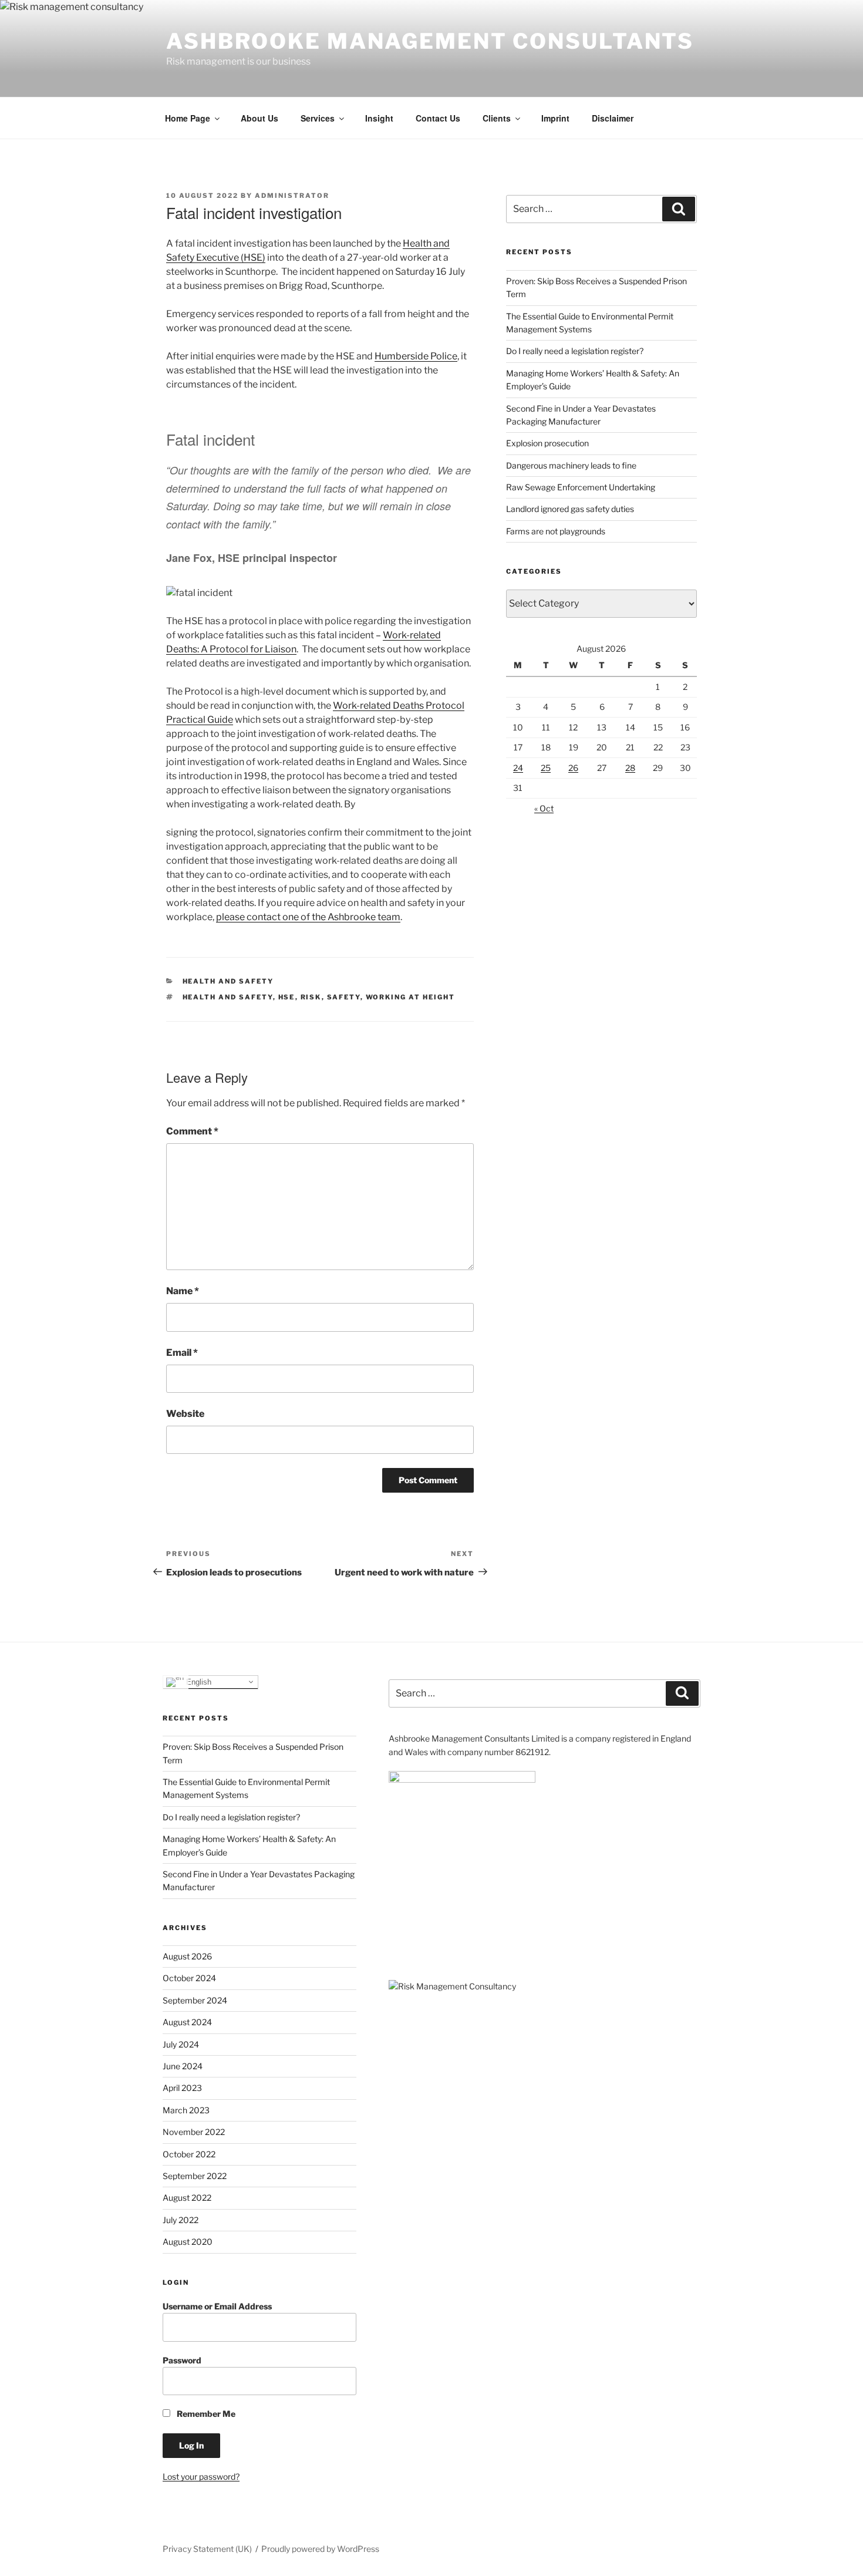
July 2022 (181, 2220)
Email (182, 1353)
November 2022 (194, 2132)
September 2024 (195, 2000)
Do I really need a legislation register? (575, 351)
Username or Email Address (217, 2306)
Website (185, 1414)
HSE (287, 997)
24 (518, 768)
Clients (497, 118)
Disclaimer (613, 118)
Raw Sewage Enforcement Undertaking (581, 487)
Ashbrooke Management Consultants (430, 41)
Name (183, 1291)
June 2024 (183, 2066)
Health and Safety (228, 981)
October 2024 (189, 1978)
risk (311, 997)
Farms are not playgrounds (556, 531)
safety (344, 997)
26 (573, 768)
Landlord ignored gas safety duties (570, 509)
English (198, 1681)
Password (182, 2360)
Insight (379, 118)
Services (318, 118)
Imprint (555, 118)
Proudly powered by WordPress (320, 2549)
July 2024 (181, 2044)
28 (630, 768)
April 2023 (182, 2088)
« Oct (544, 808)
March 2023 (186, 2110)
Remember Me (205, 2414)
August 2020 (188, 2242)
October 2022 (189, 2154)
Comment (192, 1131)
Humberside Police (416, 356)
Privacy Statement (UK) (207, 2549)
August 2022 (187, 2198)
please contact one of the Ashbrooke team (308, 917)
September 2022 (195, 2176)
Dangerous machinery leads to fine (571, 465)
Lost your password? (201, 2476)
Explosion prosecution (547, 443)
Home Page (188, 118)
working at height (411, 997)
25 (546, 768)
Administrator (292, 196)
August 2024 (187, 2022)
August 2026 (187, 1956)
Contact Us (438, 118)
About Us (259, 118)
